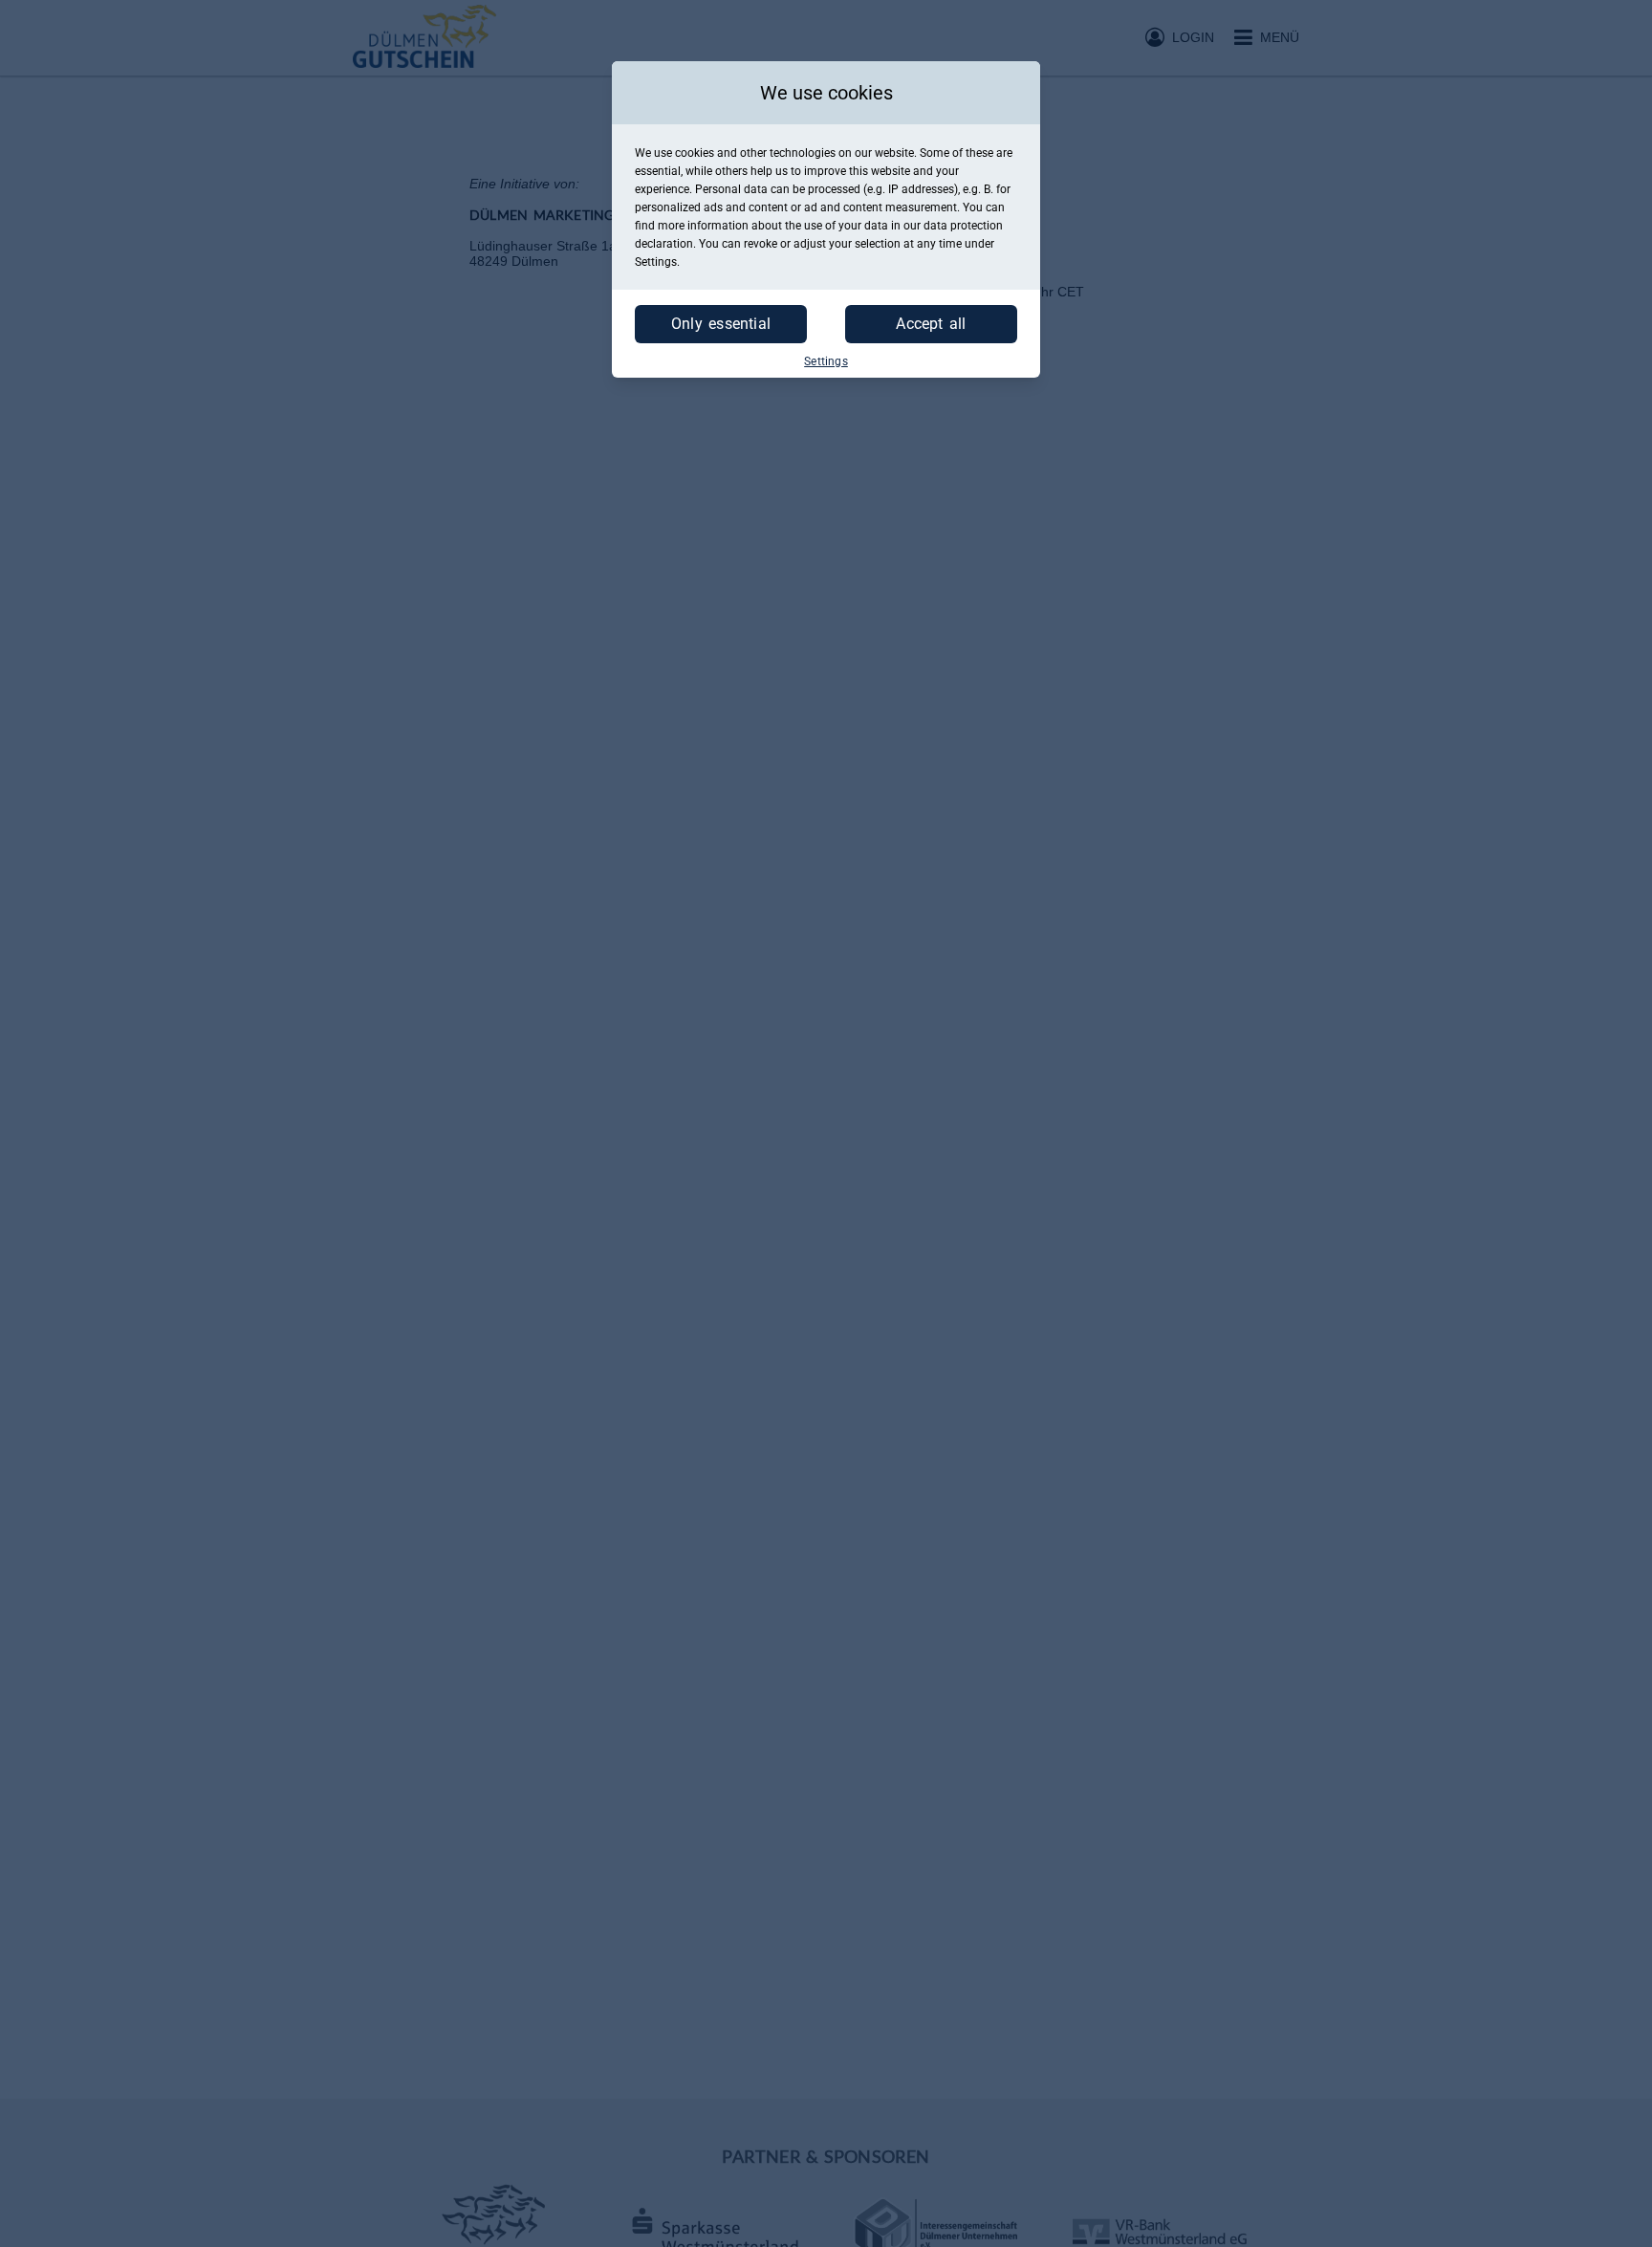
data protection (963, 226)
